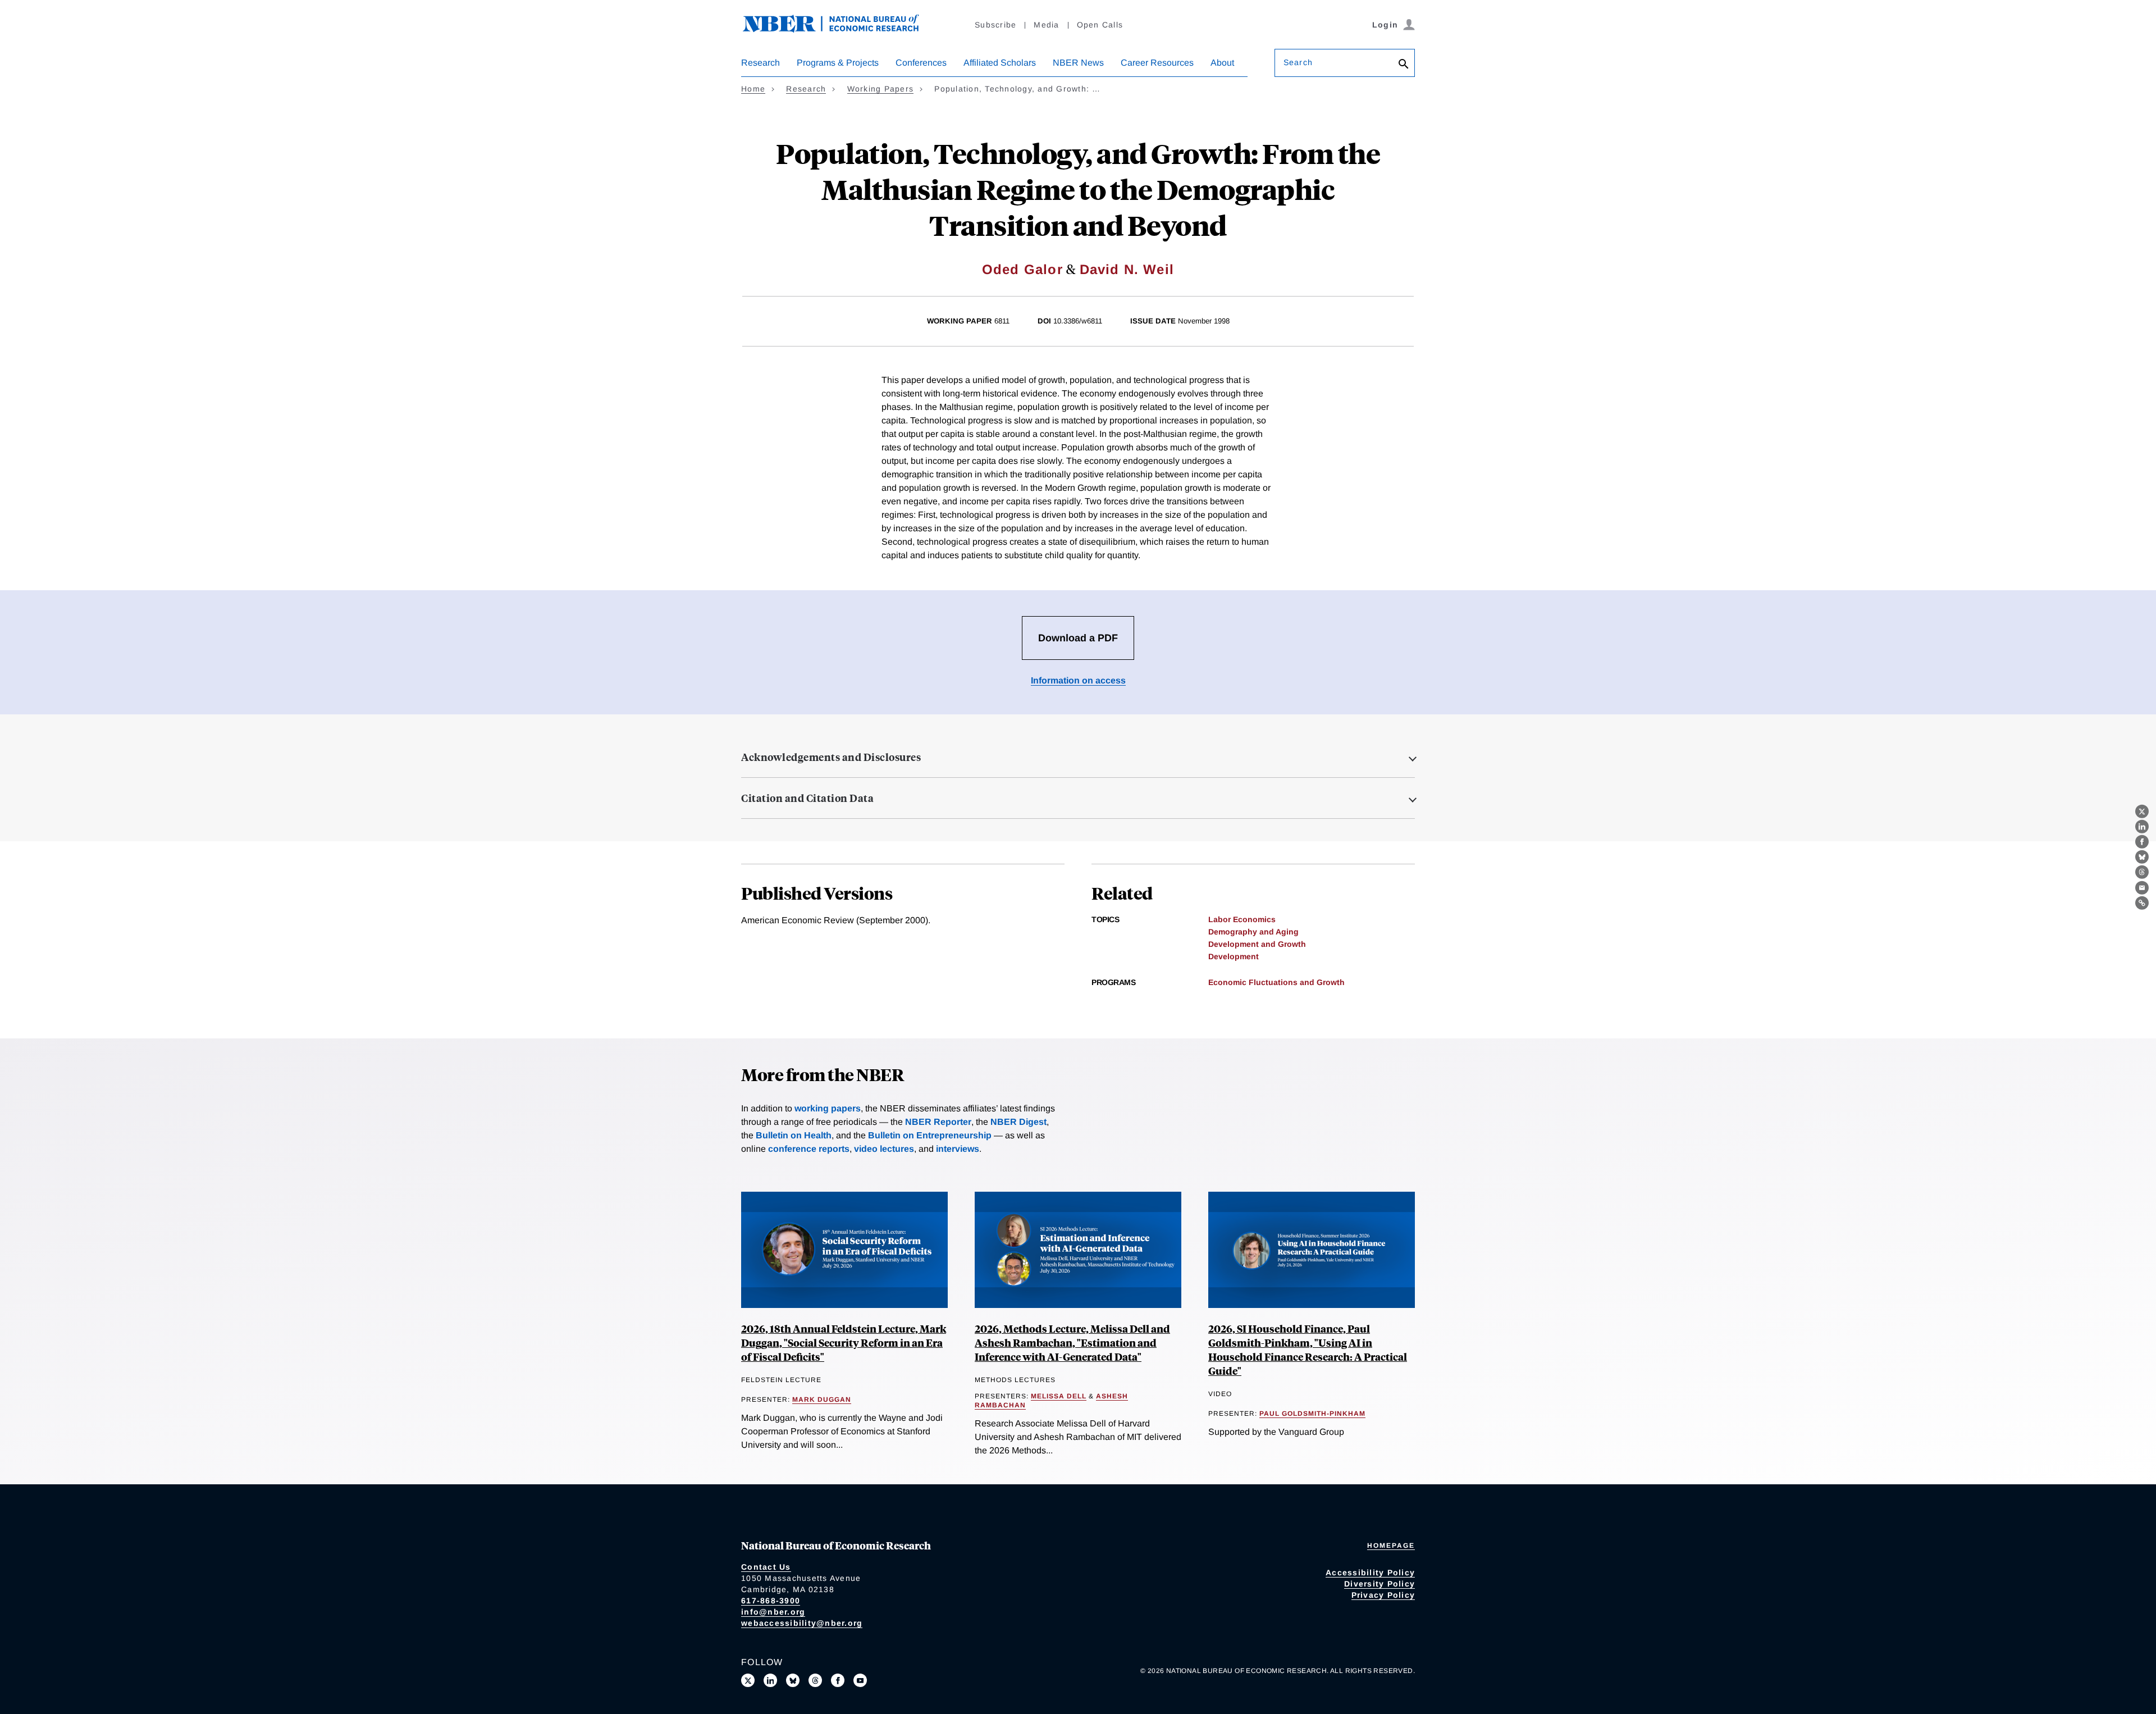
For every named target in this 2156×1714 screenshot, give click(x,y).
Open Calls (1100, 25)
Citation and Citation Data (807, 798)
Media (1046, 25)
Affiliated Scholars (1000, 63)
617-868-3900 (771, 1601)
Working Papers (881, 89)
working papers (828, 1108)
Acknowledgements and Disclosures (831, 757)
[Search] (1404, 65)
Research (760, 63)
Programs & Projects (838, 63)
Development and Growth (1257, 944)
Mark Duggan (822, 1400)
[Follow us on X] (748, 1680)
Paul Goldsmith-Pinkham (1312, 1414)
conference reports (809, 1149)
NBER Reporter (938, 1122)
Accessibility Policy (1370, 1572)
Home (753, 89)
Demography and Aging (1253, 932)
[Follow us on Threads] (815, 1680)
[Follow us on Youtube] (860, 1680)
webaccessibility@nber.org (802, 1623)
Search (1298, 62)
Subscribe (995, 25)
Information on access (1078, 680)
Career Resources (1157, 63)
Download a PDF (1078, 638)
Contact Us (766, 1567)
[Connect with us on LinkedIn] (770, 1680)
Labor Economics (1242, 919)
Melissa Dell (1059, 1396)
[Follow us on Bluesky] (793, 1680)
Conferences (921, 63)
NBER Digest (1018, 1122)
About (1222, 63)
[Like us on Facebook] (838, 1680)
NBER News (1078, 63)
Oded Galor (1022, 269)
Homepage (1391, 1546)
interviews (958, 1149)
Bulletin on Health (794, 1135)
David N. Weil (1127, 269)
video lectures (884, 1149)
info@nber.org (773, 1612)
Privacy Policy (1383, 1595)
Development (1234, 956)
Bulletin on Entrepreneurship (930, 1135)
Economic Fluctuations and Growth (1276, 982)
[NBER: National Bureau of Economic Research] (840, 29)
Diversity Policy (1380, 1584)
